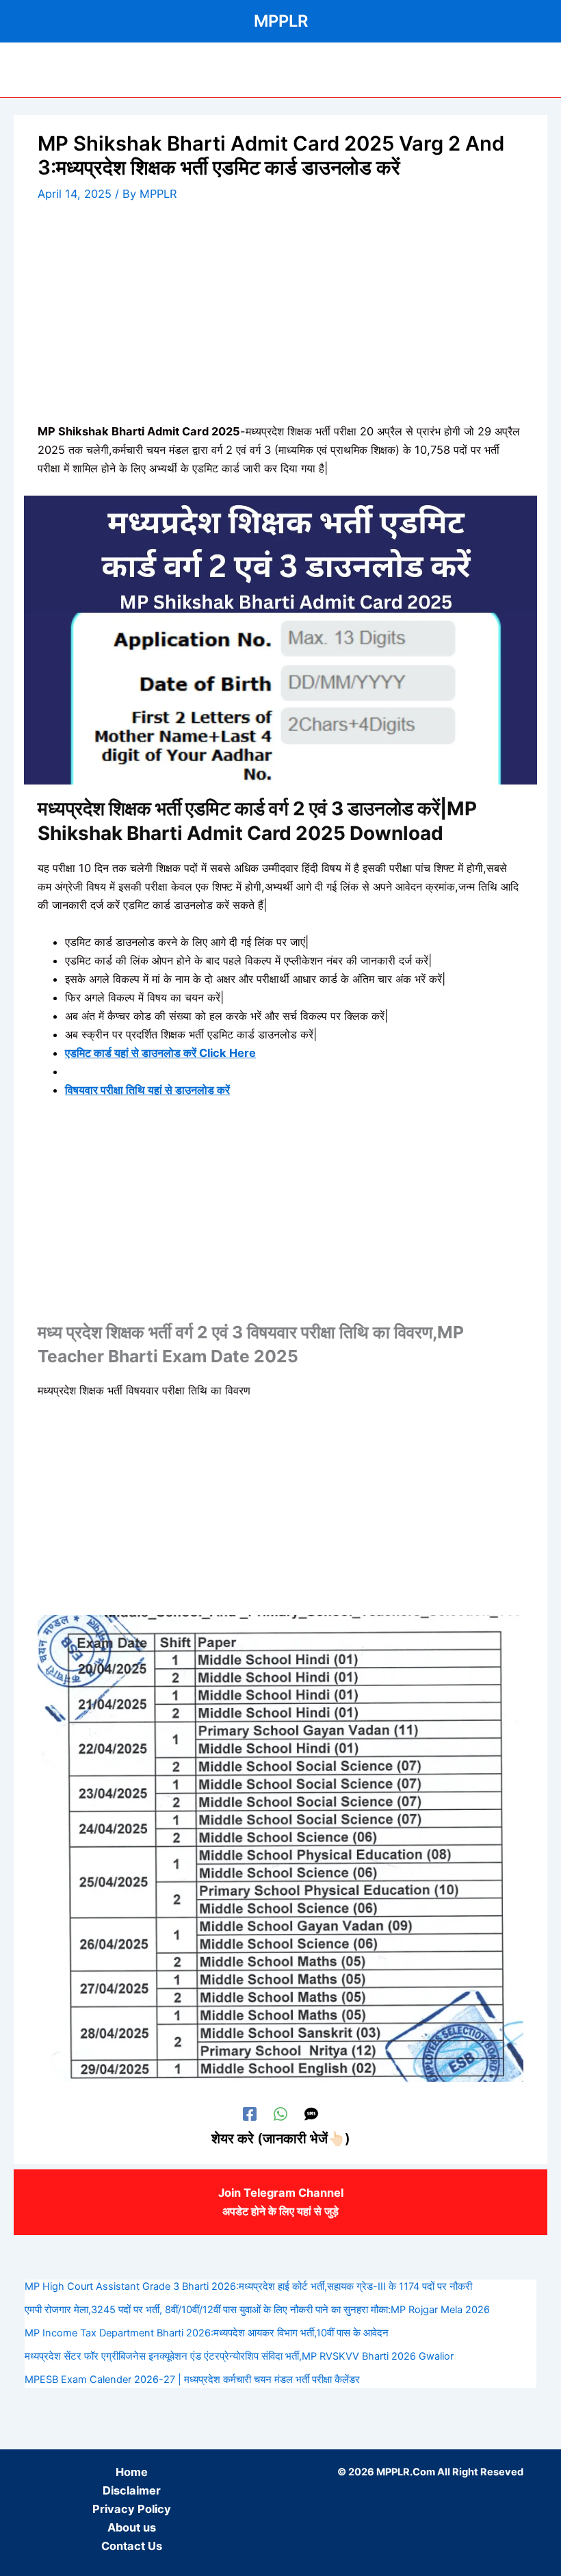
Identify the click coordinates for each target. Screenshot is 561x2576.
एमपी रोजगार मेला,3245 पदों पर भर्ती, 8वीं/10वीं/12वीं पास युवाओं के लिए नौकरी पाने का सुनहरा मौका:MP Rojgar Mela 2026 (257, 2310)
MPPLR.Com (406, 2472)
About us (132, 2527)
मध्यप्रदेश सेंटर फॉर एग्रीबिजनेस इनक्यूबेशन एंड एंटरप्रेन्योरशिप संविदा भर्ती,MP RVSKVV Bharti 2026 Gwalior (239, 2356)
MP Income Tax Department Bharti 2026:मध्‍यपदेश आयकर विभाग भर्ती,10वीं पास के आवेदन (207, 2333)
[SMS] (311, 2114)
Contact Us (132, 2546)
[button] (541, 21)
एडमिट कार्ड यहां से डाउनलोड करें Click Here (160, 1053)
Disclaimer (132, 2490)
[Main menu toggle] (29, 70)
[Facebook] (250, 2114)
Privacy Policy (132, 2509)
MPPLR (281, 21)
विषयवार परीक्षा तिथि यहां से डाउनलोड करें (147, 1090)
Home (132, 2472)
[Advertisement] (280, 321)
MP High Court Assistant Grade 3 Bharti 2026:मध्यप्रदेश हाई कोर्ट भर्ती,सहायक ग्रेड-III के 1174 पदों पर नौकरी (248, 2286)
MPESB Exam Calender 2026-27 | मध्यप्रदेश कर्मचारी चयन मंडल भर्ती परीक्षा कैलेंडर (192, 2380)
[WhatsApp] (280, 2114)
